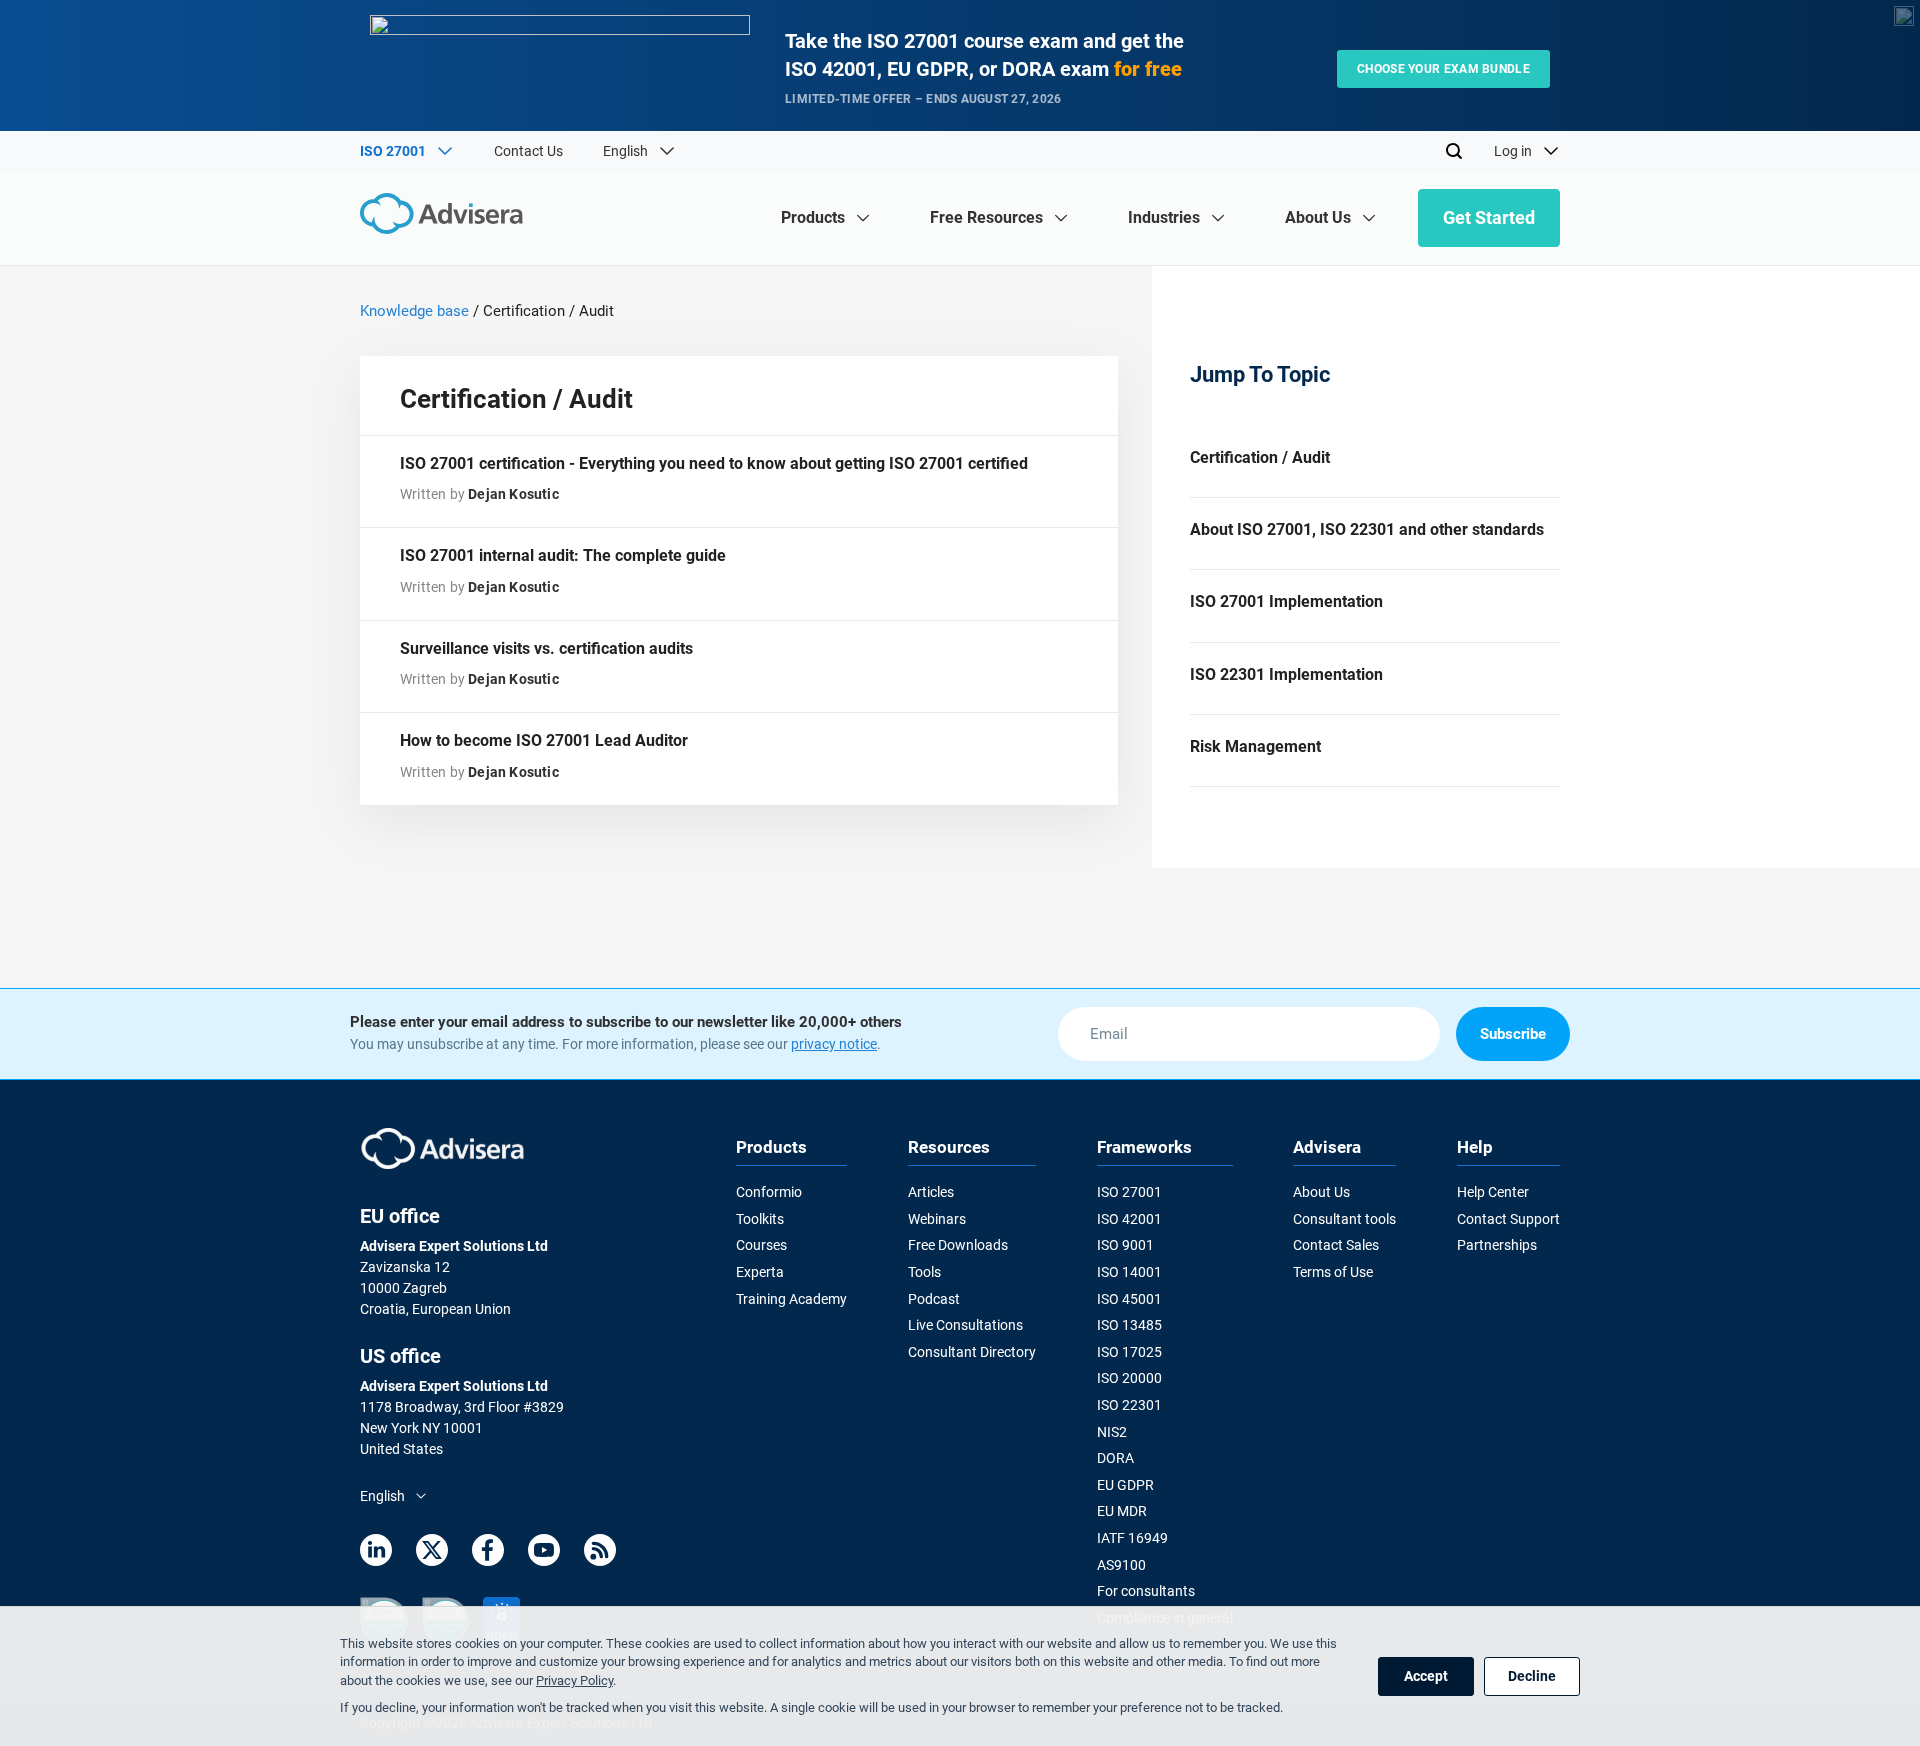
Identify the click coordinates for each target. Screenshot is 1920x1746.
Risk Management (1255, 746)
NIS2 (1112, 1432)
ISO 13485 (1129, 1325)
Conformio (769, 1192)
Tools (924, 1272)
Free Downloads (958, 1245)
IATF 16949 (1132, 1538)
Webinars (937, 1219)
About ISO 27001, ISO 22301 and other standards (1367, 529)
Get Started (1489, 217)
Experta (760, 1272)
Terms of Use (1333, 1272)
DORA (1115, 1458)
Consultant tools (1344, 1219)
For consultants (1146, 1591)
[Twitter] (432, 1553)
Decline (1532, 1676)
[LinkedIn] (376, 1553)
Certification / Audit (1260, 457)
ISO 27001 (1129, 1192)
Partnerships (1497, 1245)
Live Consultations (965, 1325)
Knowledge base (414, 311)
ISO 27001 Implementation (1286, 601)
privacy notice (834, 1044)
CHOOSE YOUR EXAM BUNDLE (1443, 69)
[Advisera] (446, 216)
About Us (1321, 1192)
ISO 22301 (1129, 1405)
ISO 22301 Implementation (1286, 674)
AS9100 (1121, 1565)
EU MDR (1122, 1511)
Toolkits (760, 1219)
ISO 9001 (1125, 1245)
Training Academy (791, 1299)
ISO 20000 (1129, 1378)
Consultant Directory (972, 1352)
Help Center (1493, 1192)
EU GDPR (1125, 1485)
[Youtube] (544, 1553)
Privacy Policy (574, 1680)
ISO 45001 (1129, 1299)
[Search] (1454, 151)
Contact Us (528, 151)
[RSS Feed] (600, 1553)
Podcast (934, 1299)
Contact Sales (1336, 1245)
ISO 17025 (1129, 1352)
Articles (931, 1192)
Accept (1426, 1676)
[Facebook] (488, 1553)
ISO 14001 (1129, 1272)
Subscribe (1513, 1034)
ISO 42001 (1129, 1219)
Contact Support (1508, 1219)
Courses (761, 1245)
